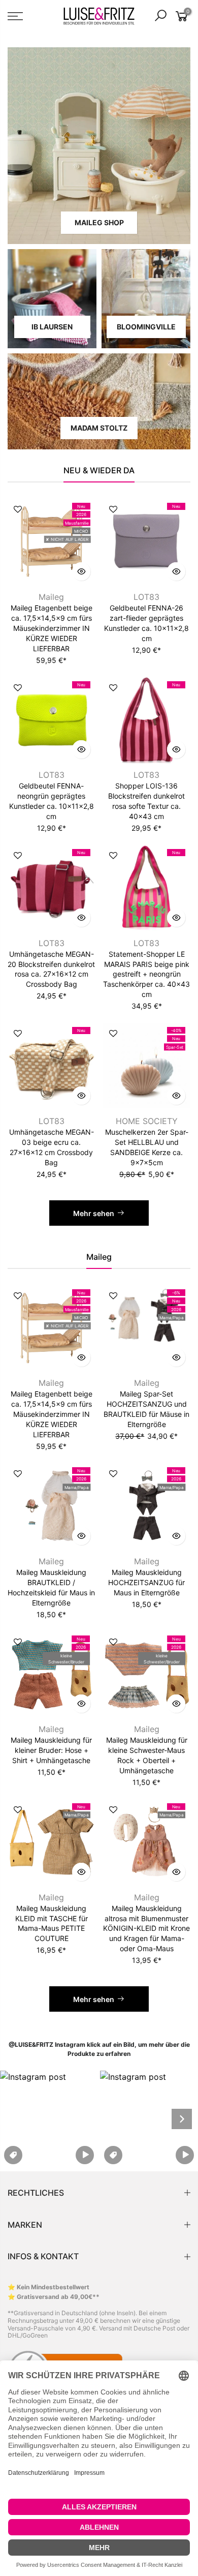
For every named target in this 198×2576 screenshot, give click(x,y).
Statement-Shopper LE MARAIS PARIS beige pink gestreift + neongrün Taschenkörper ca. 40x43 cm (146, 974)
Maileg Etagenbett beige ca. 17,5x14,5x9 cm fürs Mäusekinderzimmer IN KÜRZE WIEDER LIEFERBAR (52, 628)
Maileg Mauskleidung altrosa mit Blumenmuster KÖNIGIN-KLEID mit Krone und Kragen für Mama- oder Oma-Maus (146, 1929)
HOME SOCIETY (147, 1121)
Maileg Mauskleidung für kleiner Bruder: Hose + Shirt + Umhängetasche (51, 1750)
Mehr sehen (94, 1213)
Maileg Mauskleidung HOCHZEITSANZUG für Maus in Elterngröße (146, 1582)
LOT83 (146, 597)
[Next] (182, 2119)
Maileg (51, 597)
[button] (49, 2119)
